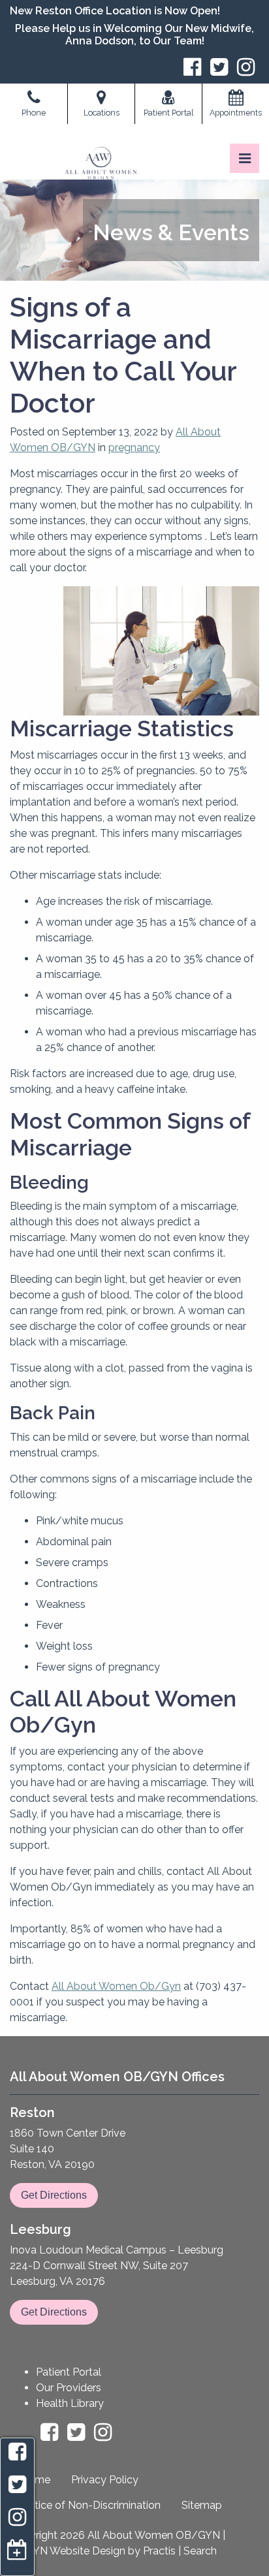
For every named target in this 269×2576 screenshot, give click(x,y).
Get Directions (54, 2195)
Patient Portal (69, 2372)
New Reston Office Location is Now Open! (115, 11)
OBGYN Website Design (68, 2551)
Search (200, 2551)
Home (35, 2480)
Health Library (70, 2403)
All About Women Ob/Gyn (116, 1986)
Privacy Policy (105, 2480)
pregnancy (134, 448)
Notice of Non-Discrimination (90, 2505)
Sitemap (202, 2505)
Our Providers (69, 2388)
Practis (159, 2551)
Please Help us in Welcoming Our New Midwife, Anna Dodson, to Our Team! (134, 35)
